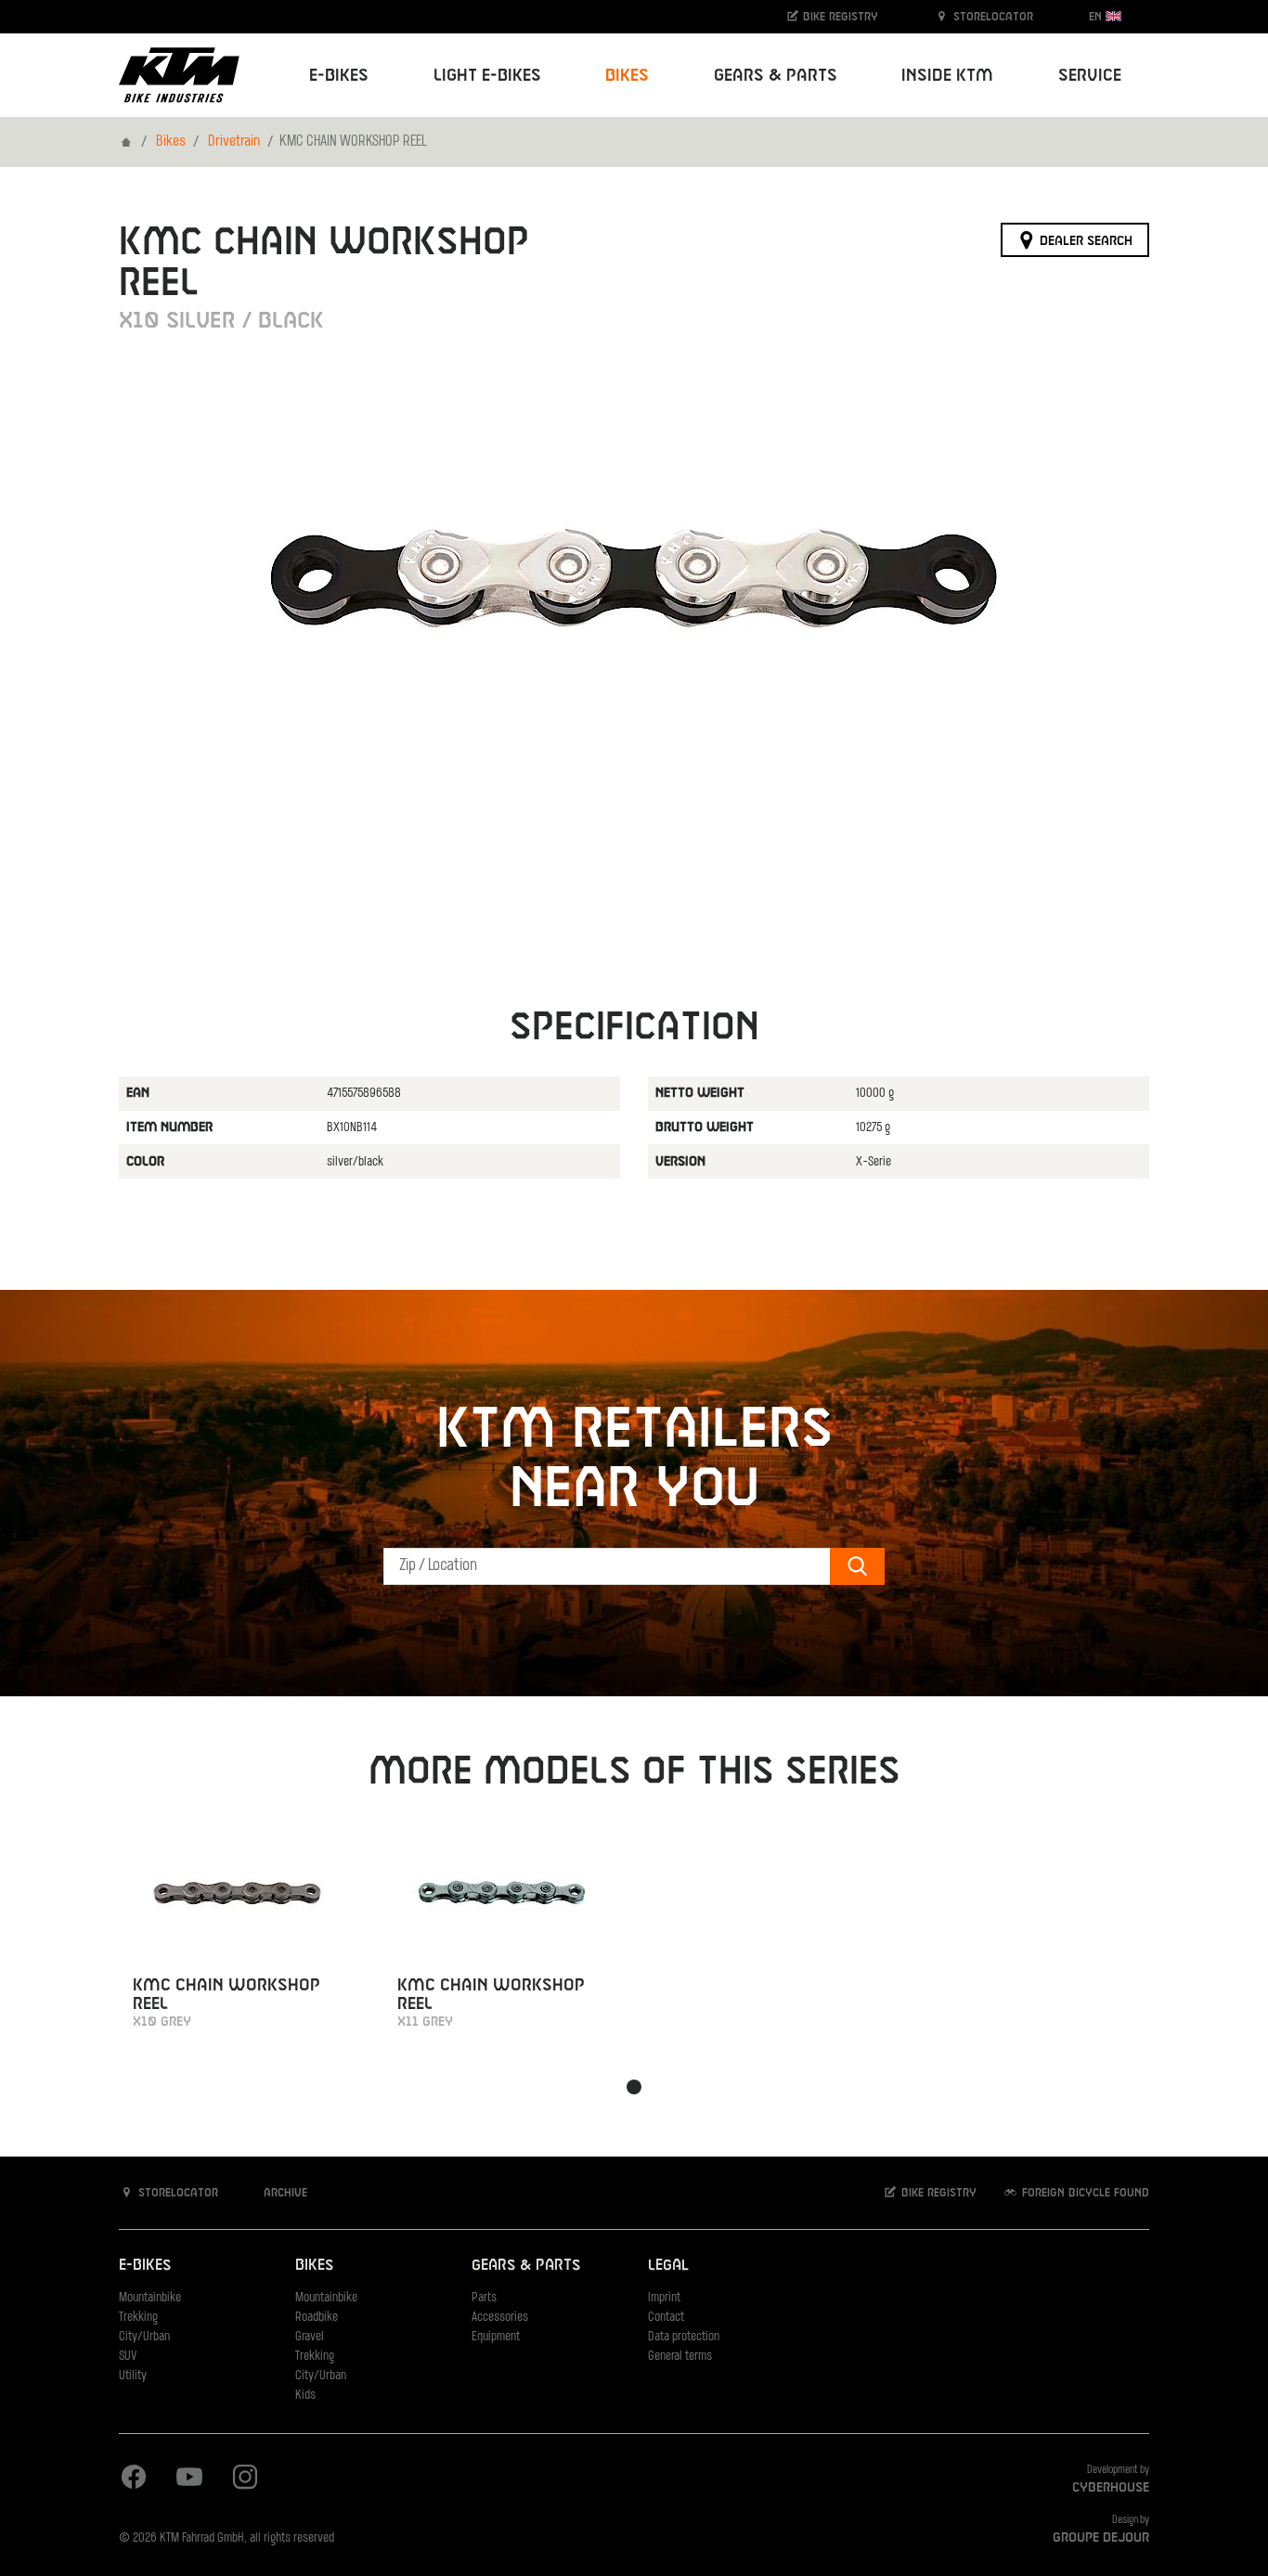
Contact (666, 2318)
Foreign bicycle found (1084, 2193)
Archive (284, 2193)
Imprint (664, 2298)
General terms (680, 2357)
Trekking (138, 2318)
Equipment (496, 2337)
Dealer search (1084, 240)
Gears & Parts (526, 2266)
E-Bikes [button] (339, 76)
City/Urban (144, 2337)
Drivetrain (234, 142)
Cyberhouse (1111, 2488)
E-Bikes (145, 2266)
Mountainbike (150, 2298)
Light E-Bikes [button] (487, 76)
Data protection (684, 2337)
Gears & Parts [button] (776, 76)
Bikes (171, 142)
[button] (634, 2087)
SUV (128, 2357)
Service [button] (1090, 76)
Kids (305, 2396)
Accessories (500, 2318)
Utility (133, 2376)
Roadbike (317, 2318)
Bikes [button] (627, 76)
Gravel (310, 2337)
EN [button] (1097, 17)
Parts (484, 2298)
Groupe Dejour (1101, 2538)
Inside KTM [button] (947, 76)
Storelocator (991, 17)
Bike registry (839, 17)
